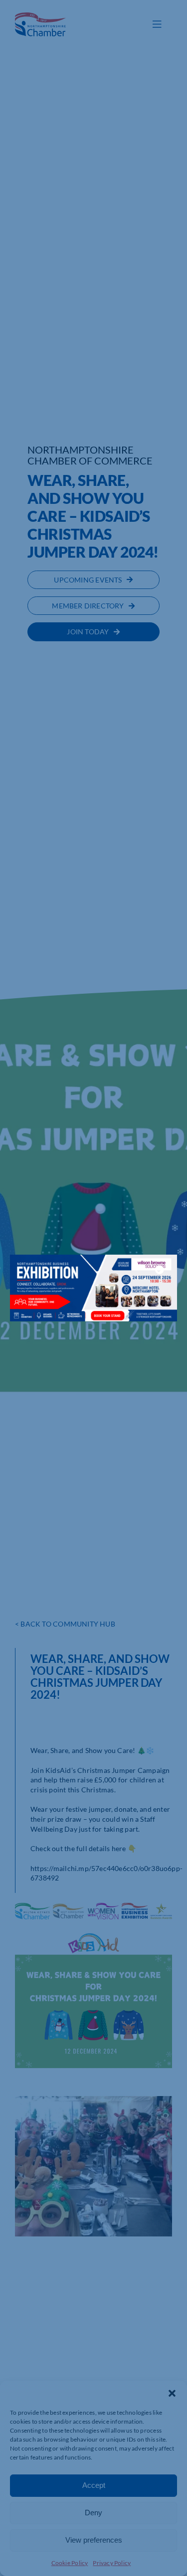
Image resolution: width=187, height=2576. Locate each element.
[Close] (160, 1270)
